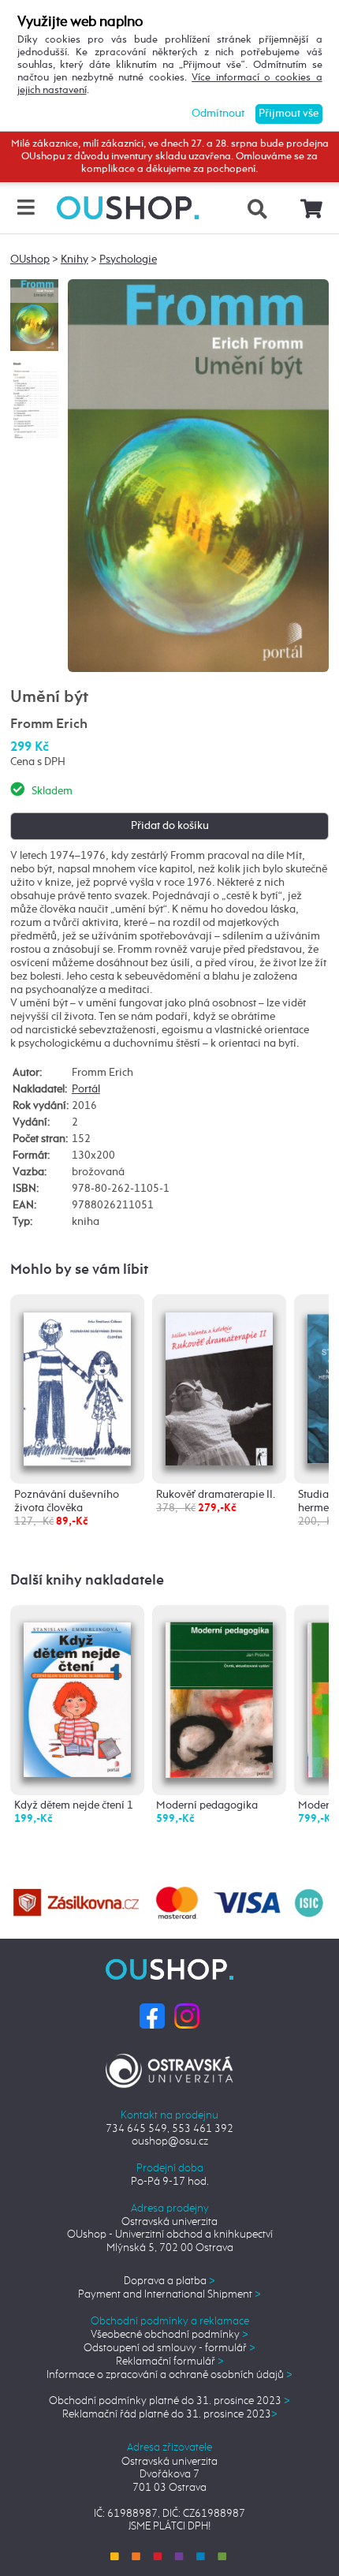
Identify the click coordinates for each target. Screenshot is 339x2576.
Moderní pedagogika (207, 1805)
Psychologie (128, 259)
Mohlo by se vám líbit (79, 1270)
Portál (86, 1089)
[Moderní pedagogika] (219, 1696)
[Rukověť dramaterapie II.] (219, 1384)
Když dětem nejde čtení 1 (74, 1805)
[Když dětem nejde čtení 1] (77, 1695)
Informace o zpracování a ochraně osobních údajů (169, 2375)
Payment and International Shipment (169, 2294)
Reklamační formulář (170, 2361)
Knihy (75, 259)
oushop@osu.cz (170, 2141)
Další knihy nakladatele (87, 1581)
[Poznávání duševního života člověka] (77, 1383)
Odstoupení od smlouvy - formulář (169, 2348)
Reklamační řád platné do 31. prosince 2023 (170, 2414)
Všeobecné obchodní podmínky (169, 2335)
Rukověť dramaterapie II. (216, 1495)
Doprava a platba (169, 2281)
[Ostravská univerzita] (169, 2068)
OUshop (30, 259)
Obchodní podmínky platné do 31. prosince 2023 (169, 2401)
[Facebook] (152, 2015)
